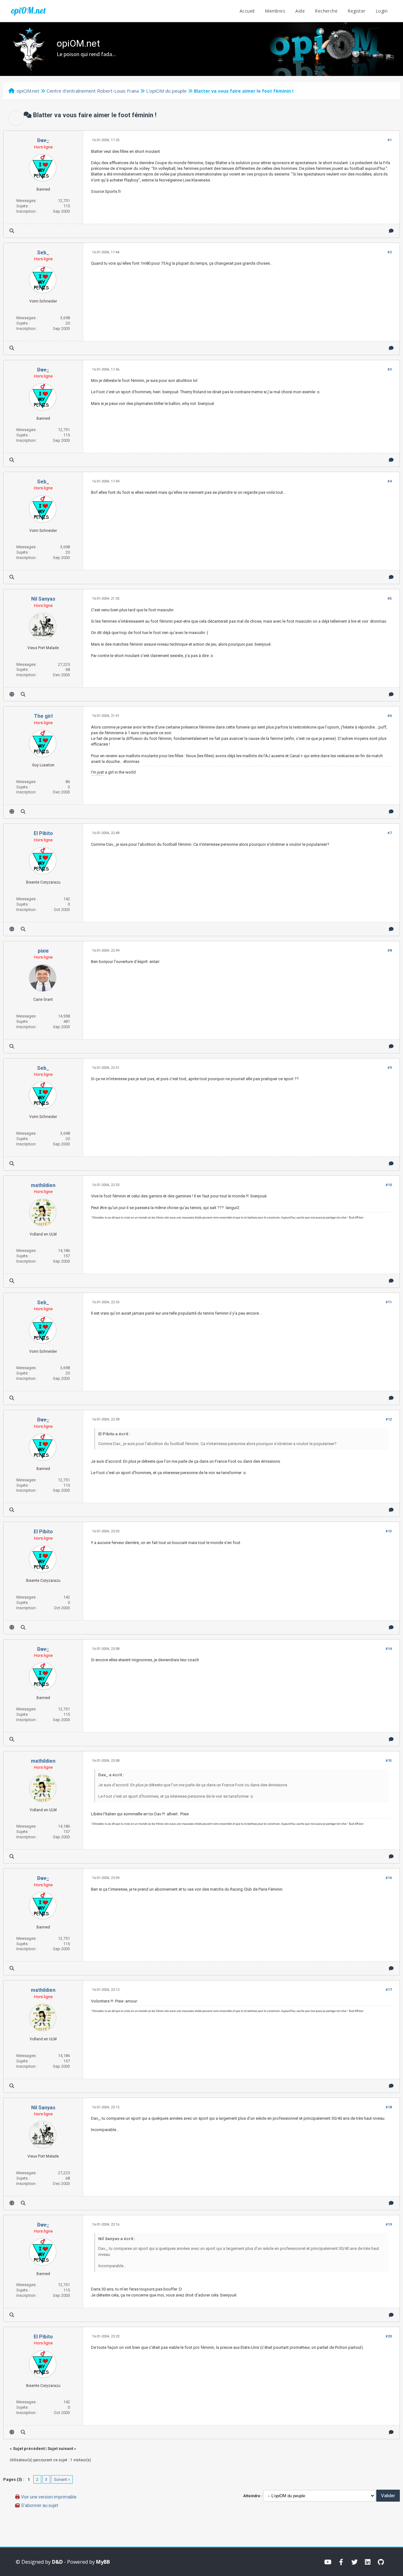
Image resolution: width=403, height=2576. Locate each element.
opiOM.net (28, 10)
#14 (389, 1649)
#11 (389, 1302)
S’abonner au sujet (40, 2505)
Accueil (247, 11)
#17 (389, 1990)
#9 (390, 1068)
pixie (43, 951)
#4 (390, 481)
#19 (389, 2224)
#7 (390, 833)
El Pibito (43, 833)
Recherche (326, 11)
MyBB (103, 2562)
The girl (43, 716)
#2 (390, 252)
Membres (275, 11)
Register (356, 11)
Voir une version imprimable (49, 2497)
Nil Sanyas (43, 599)
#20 (389, 2336)
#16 (389, 1878)
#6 (390, 716)
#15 (389, 1761)
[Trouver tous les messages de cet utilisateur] (12, 231)
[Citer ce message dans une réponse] (391, 231)
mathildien (43, 1185)
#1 (390, 140)
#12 (389, 1419)
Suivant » (62, 2479)
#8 (390, 951)
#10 (389, 1185)
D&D (57, 2562)
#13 (389, 1531)
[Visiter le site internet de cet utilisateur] (12, 694)
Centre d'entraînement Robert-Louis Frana (93, 91)
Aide (300, 11)
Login (382, 11)
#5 (390, 599)
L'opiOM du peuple (166, 91)
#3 (390, 369)
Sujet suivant (60, 2449)
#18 (389, 2107)
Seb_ (43, 253)
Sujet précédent (29, 2449)
